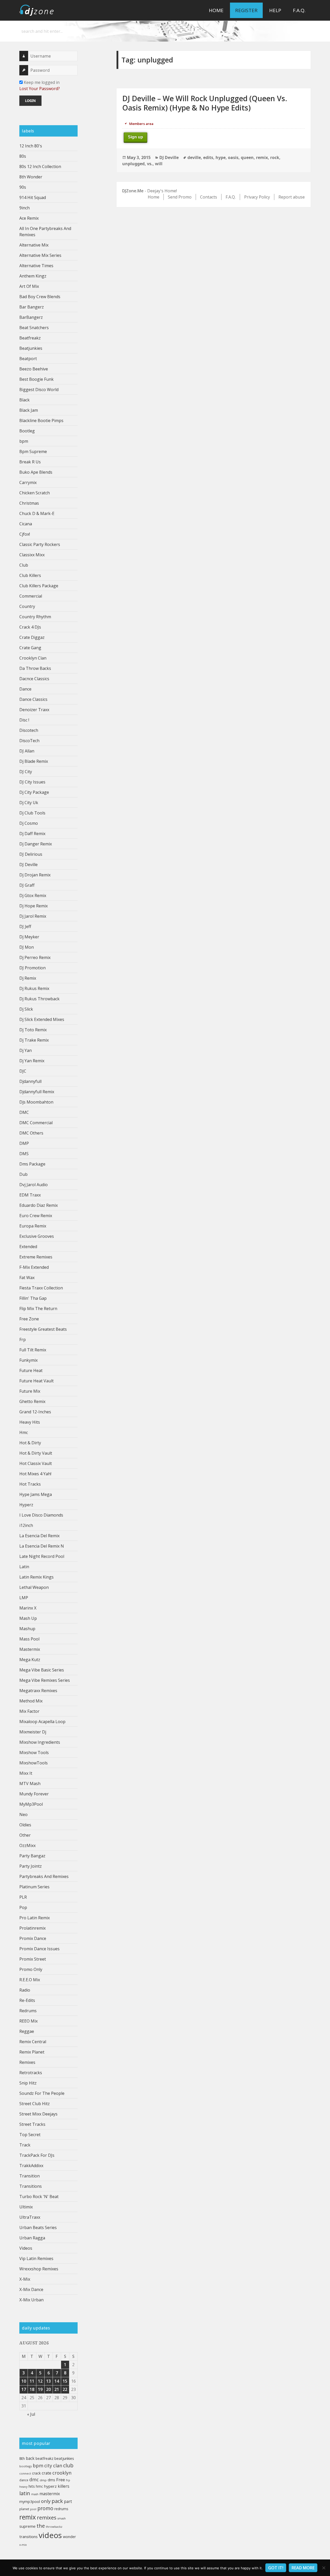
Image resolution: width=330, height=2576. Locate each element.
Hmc (24, 1432)
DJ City (26, 772)
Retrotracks (31, 2073)
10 (24, 2381)
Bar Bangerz (32, 307)
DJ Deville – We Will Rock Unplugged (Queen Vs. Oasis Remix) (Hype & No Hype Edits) (205, 103)
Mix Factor (29, 1711)
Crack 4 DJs (30, 627)
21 (57, 2389)
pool (33, 2509)
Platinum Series (34, 1887)
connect (25, 2473)
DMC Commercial (36, 1123)
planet (24, 2509)
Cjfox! (25, 534)
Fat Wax (27, 1278)
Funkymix (28, 1360)
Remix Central (33, 2042)
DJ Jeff (25, 926)
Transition (30, 2176)
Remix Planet (32, 2052)
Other (25, 1835)
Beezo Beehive (34, 369)
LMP (24, 1598)
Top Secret (30, 2135)
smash (62, 2518)
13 (48, 2381)
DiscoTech (29, 741)
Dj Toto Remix (33, 1030)
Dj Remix (28, 978)
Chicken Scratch (35, 493)
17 (24, 2389)
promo (45, 2508)
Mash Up (28, 1618)
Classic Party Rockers (40, 544)
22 (65, 2389)
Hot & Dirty (30, 1443)
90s (23, 187)
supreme (27, 2526)
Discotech (29, 730)
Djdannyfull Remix (37, 1092)
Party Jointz (31, 1866)
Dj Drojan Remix (35, 875)
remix (28, 2517)
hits (32, 2486)
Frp (23, 1339)
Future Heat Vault (36, 1381)
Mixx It (26, 1773)
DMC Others (31, 1133)
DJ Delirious (31, 854)
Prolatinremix (32, 1928)
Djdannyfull (30, 1081)
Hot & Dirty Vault (36, 1453)
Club (24, 565)
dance (24, 2480)
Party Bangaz (32, 1856)
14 (57, 2381)
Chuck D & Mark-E (37, 513)
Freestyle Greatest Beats (43, 1329)
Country (27, 606)
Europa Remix (33, 1226)
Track (25, 2145)
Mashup (27, 1629)
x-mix (23, 2545)
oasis (233, 157)
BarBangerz (31, 317)
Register (246, 10)
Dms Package (32, 1164)
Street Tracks (32, 2124)
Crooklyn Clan (33, 658)
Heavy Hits (30, 1422)
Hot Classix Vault (36, 1463)
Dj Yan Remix (32, 1061)
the (41, 2526)
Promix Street (33, 1959)
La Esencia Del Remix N (42, 1546)
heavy (23, 2487)
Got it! (276, 2568)
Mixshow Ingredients (40, 1742)
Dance (25, 689)
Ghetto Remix (32, 1401)
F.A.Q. (299, 10)
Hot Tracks (30, 1484)
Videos (26, 2248)
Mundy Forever (34, 1794)
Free (61, 2480)
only (46, 2501)
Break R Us (30, 462)
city (48, 2466)
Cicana (26, 524)
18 (32, 2389)
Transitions (31, 2186)
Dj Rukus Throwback (39, 999)
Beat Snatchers (34, 328)
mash (35, 2494)
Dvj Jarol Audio (34, 1185)
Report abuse (292, 197)
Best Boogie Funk (36, 379)
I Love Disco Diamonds (41, 1515)
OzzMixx (27, 1845)
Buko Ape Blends (36, 472)
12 (40, 2381)
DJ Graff (27, 885)
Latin (24, 1567)
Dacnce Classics (34, 679)
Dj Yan (26, 1050)
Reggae (27, 2031)
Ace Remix (29, 218)
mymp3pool (30, 2502)
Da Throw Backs (35, 668)
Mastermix (30, 1649)
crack (36, 2473)
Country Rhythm (35, 617)
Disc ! (24, 720)
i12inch (26, 1525)
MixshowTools (34, 1763)
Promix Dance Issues (39, 1949)
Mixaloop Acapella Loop (42, 1722)
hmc (39, 2486)
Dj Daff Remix (32, 834)
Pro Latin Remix (35, 1918)
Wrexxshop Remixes (39, 2269)
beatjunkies (64, 2458)
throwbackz (54, 2527)
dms (51, 2480)
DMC (24, 1112)
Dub (23, 1174)
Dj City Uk (29, 803)
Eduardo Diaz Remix (39, 1205)
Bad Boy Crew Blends (40, 297)
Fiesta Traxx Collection (41, 1288)
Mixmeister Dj (33, 1732)
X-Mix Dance (31, 2289)
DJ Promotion (32, 968)
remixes (47, 2517)
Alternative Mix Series (40, 255)
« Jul (31, 2414)
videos (50, 2535)
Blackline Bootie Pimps (41, 421)
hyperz (50, 2486)
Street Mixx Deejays (38, 2114)
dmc (34, 2480)
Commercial (31, 596)
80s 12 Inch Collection (40, 167)
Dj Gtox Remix (33, 895)
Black (24, 400)
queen (247, 157)
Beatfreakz (30, 338)
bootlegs (26, 2466)
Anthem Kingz (33, 276)
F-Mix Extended (34, 1267)
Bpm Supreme (33, 451)
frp (68, 2480)
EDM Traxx (30, 1195)
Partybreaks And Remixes (44, 1876)
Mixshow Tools (34, 1753)
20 (48, 2389)
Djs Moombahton (36, 1102)
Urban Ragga (32, 2238)
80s (23, 156)
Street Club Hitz (35, 2104)
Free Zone (29, 1319)
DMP (24, 1143)
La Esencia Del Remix (39, 1536)
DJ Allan (27, 751)
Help (275, 10)
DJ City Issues (32, 782)
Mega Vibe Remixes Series (45, 1680)
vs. (150, 164)
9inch (24, 208)
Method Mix (31, 1701)
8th (22, 2458)
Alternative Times (36, 266)
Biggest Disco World (39, 390)
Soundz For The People (42, 2093)
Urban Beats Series (38, 2228)
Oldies (25, 1825)
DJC (23, 1071)
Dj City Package (34, 792)
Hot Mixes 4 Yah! (35, 1474)
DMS (24, 1154)
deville (194, 157)
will (159, 164)
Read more (303, 2568)
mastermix (50, 2494)
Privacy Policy (257, 197)
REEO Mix (28, 2021)
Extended (28, 1247)
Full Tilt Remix (33, 1350)
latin (25, 2493)
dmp (43, 2480)
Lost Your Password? (40, 89)
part (68, 2501)
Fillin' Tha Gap (33, 1298)
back (30, 2458)
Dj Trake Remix (34, 1040)
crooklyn (62, 2473)
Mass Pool (29, 1639)
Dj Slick (26, 1009)
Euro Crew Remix (36, 1216)
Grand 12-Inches (35, 1412)
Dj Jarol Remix (33, 916)
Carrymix (28, 482)
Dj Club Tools (32, 813)
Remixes (27, 2062)
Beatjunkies (31, 348)
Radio (25, 1990)
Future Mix (30, 1391)
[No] (324, 2568)
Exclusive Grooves (37, 1236)
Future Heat (31, 1370)
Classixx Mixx (32, 555)
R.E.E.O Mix (30, 1980)
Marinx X (28, 1608)
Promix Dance (33, 1938)
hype (221, 157)
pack (57, 2501)
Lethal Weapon (34, 1587)
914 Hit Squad (33, 197)
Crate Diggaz (32, 637)
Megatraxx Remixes (38, 1691)
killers (64, 2486)
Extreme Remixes (36, 1257)
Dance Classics (33, 699)
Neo (23, 1814)
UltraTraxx (30, 2217)
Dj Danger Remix (36, 844)
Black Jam (29, 410)
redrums (61, 2509)
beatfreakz (44, 2458)
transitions (28, 2537)
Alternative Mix (34, 245)
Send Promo (180, 197)
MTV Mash (30, 1784)
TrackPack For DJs (37, 2155)
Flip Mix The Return (38, 1309)
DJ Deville (28, 865)
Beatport (28, 359)
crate (47, 2473)
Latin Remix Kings (36, 1577)
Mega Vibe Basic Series (42, 1670)
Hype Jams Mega (36, 1494)
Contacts (209, 197)
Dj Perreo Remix (35, 957)
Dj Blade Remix (34, 761)
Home (216, 10)
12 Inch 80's (31, 146)
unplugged (133, 164)
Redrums (28, 2011)
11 (32, 2381)
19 (40, 2389)
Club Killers (30, 575)
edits (208, 157)
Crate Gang (30, 648)
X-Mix (25, 2279)
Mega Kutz (30, 1660)
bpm (24, 441)
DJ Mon (27, 947)
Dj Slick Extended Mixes (42, 1019)
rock (275, 157)
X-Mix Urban (31, 2300)
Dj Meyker (29, 937)
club (68, 2465)
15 (65, 2381)
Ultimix (26, 2207)
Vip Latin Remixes (36, 2258)
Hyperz (26, 1505)
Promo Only (31, 1969)
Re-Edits (27, 2000)
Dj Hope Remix (34, 906)
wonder (69, 2537)
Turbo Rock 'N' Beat (39, 2197)
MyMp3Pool (31, 1804)
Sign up (135, 137)
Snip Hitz (28, 2083)
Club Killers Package (39, 586)
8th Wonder (31, 177)
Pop (23, 1907)
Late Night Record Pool (42, 1556)
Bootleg (27, 431)
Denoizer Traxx (34, 710)
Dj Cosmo (29, 823)
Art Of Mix (29, 286)
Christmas (29, 503)
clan (58, 2466)
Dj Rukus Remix (34, 988)
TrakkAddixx (31, 2166)
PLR (23, 1897)
